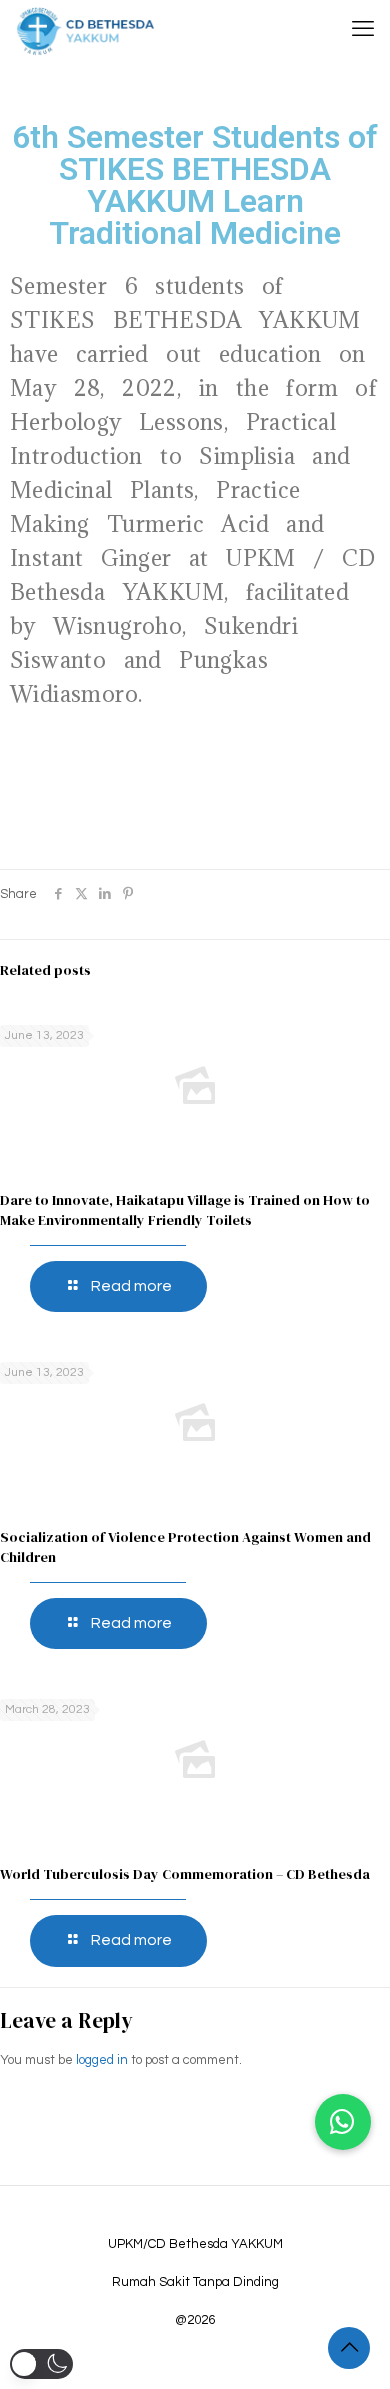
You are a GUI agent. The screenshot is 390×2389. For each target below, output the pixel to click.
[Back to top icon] (349, 2348)
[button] (343, 2122)
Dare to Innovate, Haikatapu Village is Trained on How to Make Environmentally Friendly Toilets (185, 1210)
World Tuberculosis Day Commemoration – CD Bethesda (185, 1874)
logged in (102, 2060)
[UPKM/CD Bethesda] (85, 30)
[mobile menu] (363, 30)
